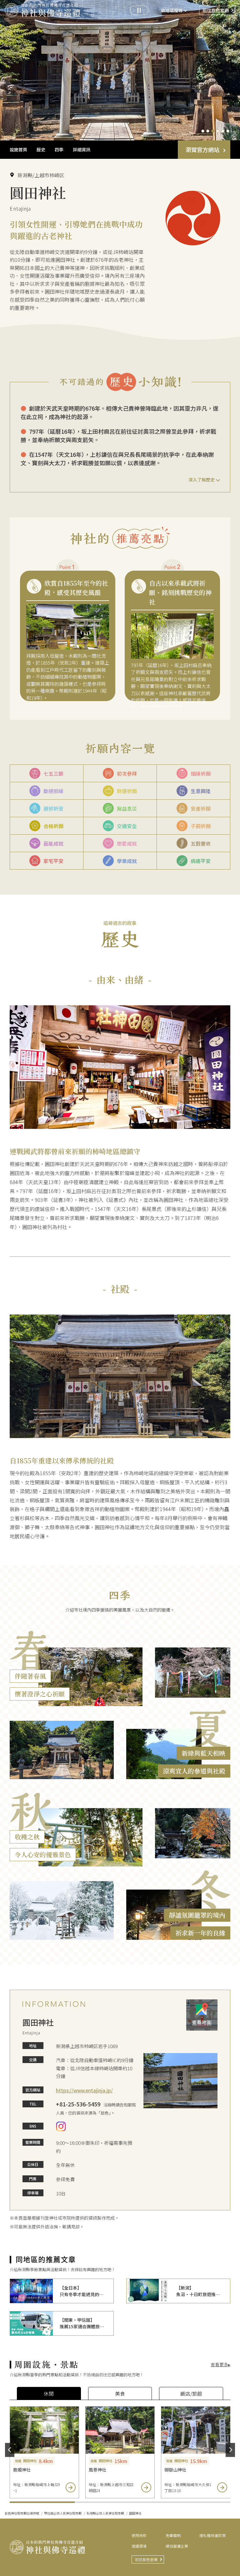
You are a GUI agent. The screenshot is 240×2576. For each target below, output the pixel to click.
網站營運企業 (177, 2546)
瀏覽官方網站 (202, 149)
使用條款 (139, 2535)
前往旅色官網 (216, 10)
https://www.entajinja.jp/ (84, 2090)
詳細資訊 (82, 149)
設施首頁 (18, 149)
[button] (203, 131)
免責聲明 (173, 2535)
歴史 (41, 149)
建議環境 (139, 2546)
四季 (59, 149)
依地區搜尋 (172, 10)
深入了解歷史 (202, 480)
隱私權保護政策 (212, 2535)
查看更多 (219, 2364)
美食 (120, 2393)
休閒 (49, 2393)
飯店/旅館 (191, 2393)
